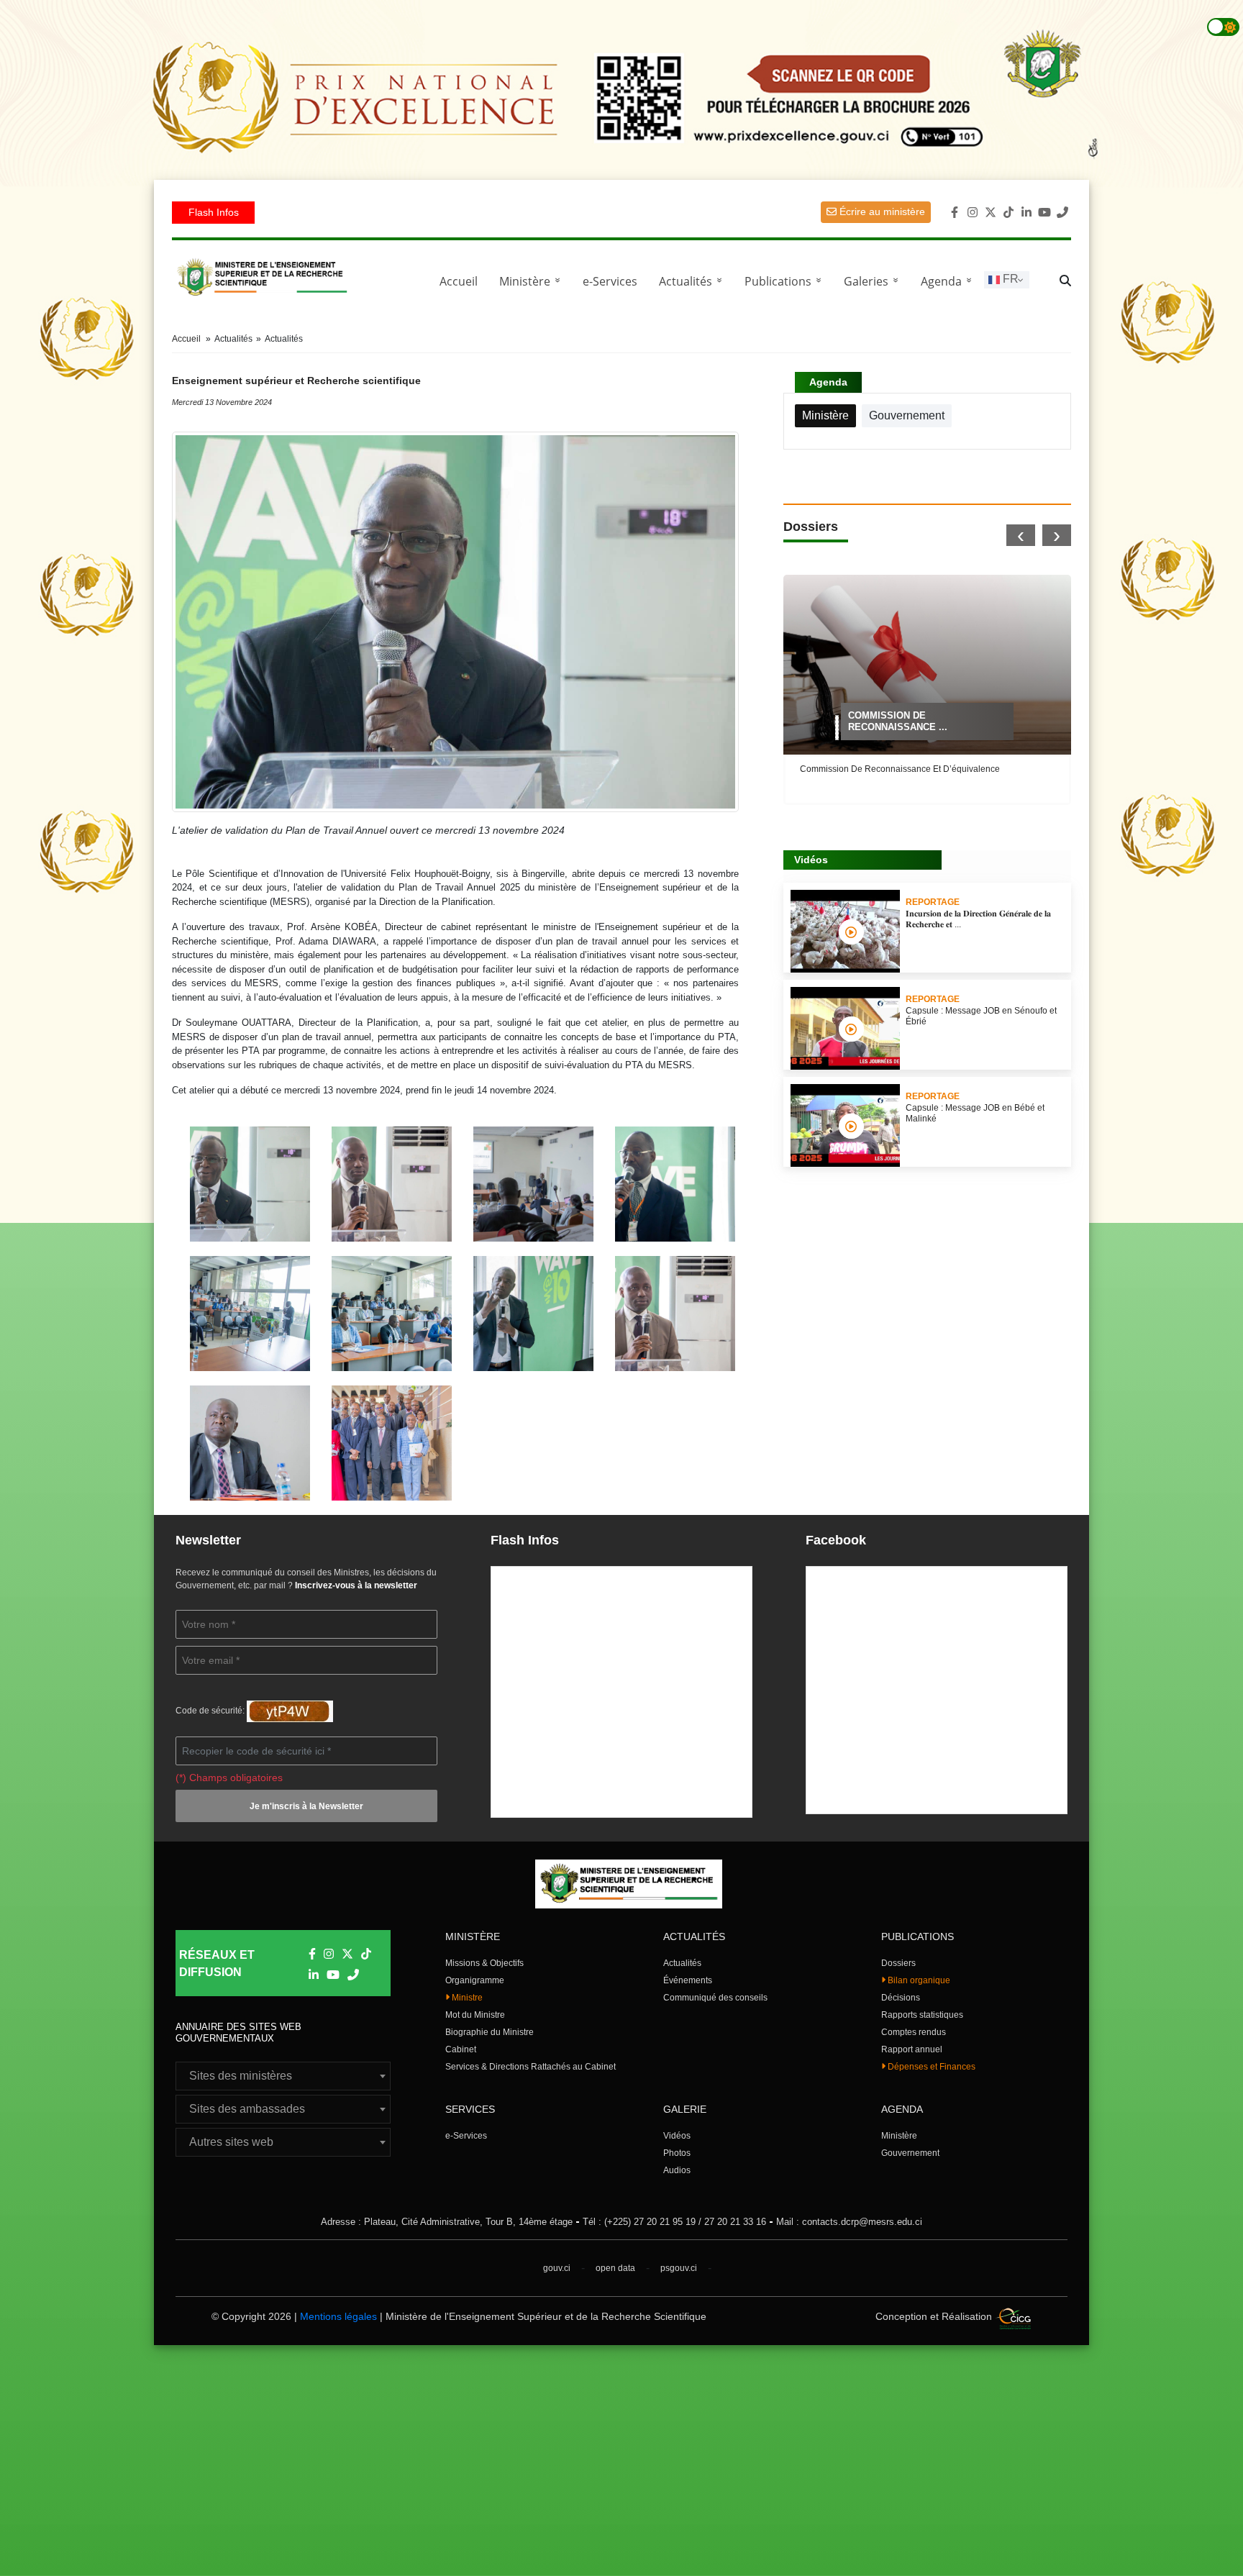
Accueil (459, 281)
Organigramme (475, 1980)
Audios (677, 2170)
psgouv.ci (679, 2268)
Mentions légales (338, 2316)
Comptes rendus (914, 2032)
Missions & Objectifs (484, 1963)
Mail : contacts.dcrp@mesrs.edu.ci (849, 2222)
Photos (677, 2153)
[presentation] (1021, 535)
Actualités (693, 281)
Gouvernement (910, 2153)
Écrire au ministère (881, 211)
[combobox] (283, 2076)
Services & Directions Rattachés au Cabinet (531, 2067)
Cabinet (461, 2049)
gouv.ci (557, 2268)
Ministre (466, 1998)
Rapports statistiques (922, 2015)
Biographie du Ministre (490, 2032)
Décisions (901, 1998)
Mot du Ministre (475, 2015)
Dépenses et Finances (930, 2067)
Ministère (899, 2136)
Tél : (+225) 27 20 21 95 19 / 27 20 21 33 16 (674, 2222)
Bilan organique (918, 1980)
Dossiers (898, 1963)
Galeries (874, 281)
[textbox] (283, 2076)
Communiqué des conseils (715, 1998)
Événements (688, 1980)
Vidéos (677, 2136)
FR (1009, 279)
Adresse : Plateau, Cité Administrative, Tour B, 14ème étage (447, 2222)
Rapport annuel (912, 2049)
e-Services (610, 281)
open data (615, 2268)
